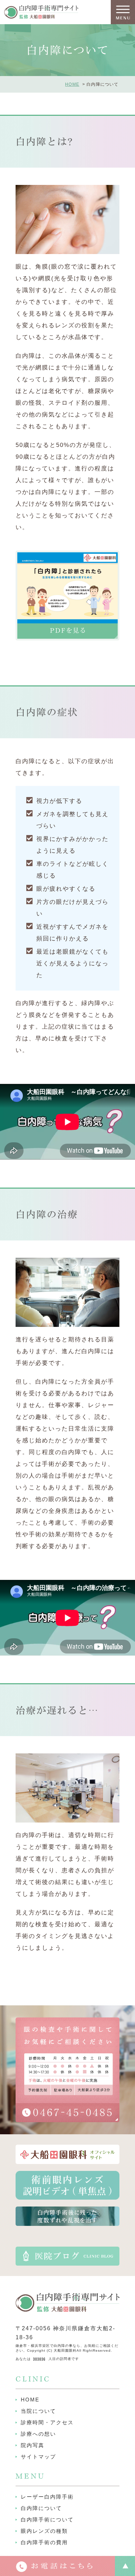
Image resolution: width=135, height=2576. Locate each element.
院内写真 (33, 2445)
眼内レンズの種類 (44, 2531)
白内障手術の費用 (44, 2542)
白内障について (41, 2508)
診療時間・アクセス (47, 2422)
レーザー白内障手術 (47, 2497)
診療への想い (38, 2434)
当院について (38, 2411)
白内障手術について (47, 2519)
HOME (72, 84)
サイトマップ (38, 2457)
